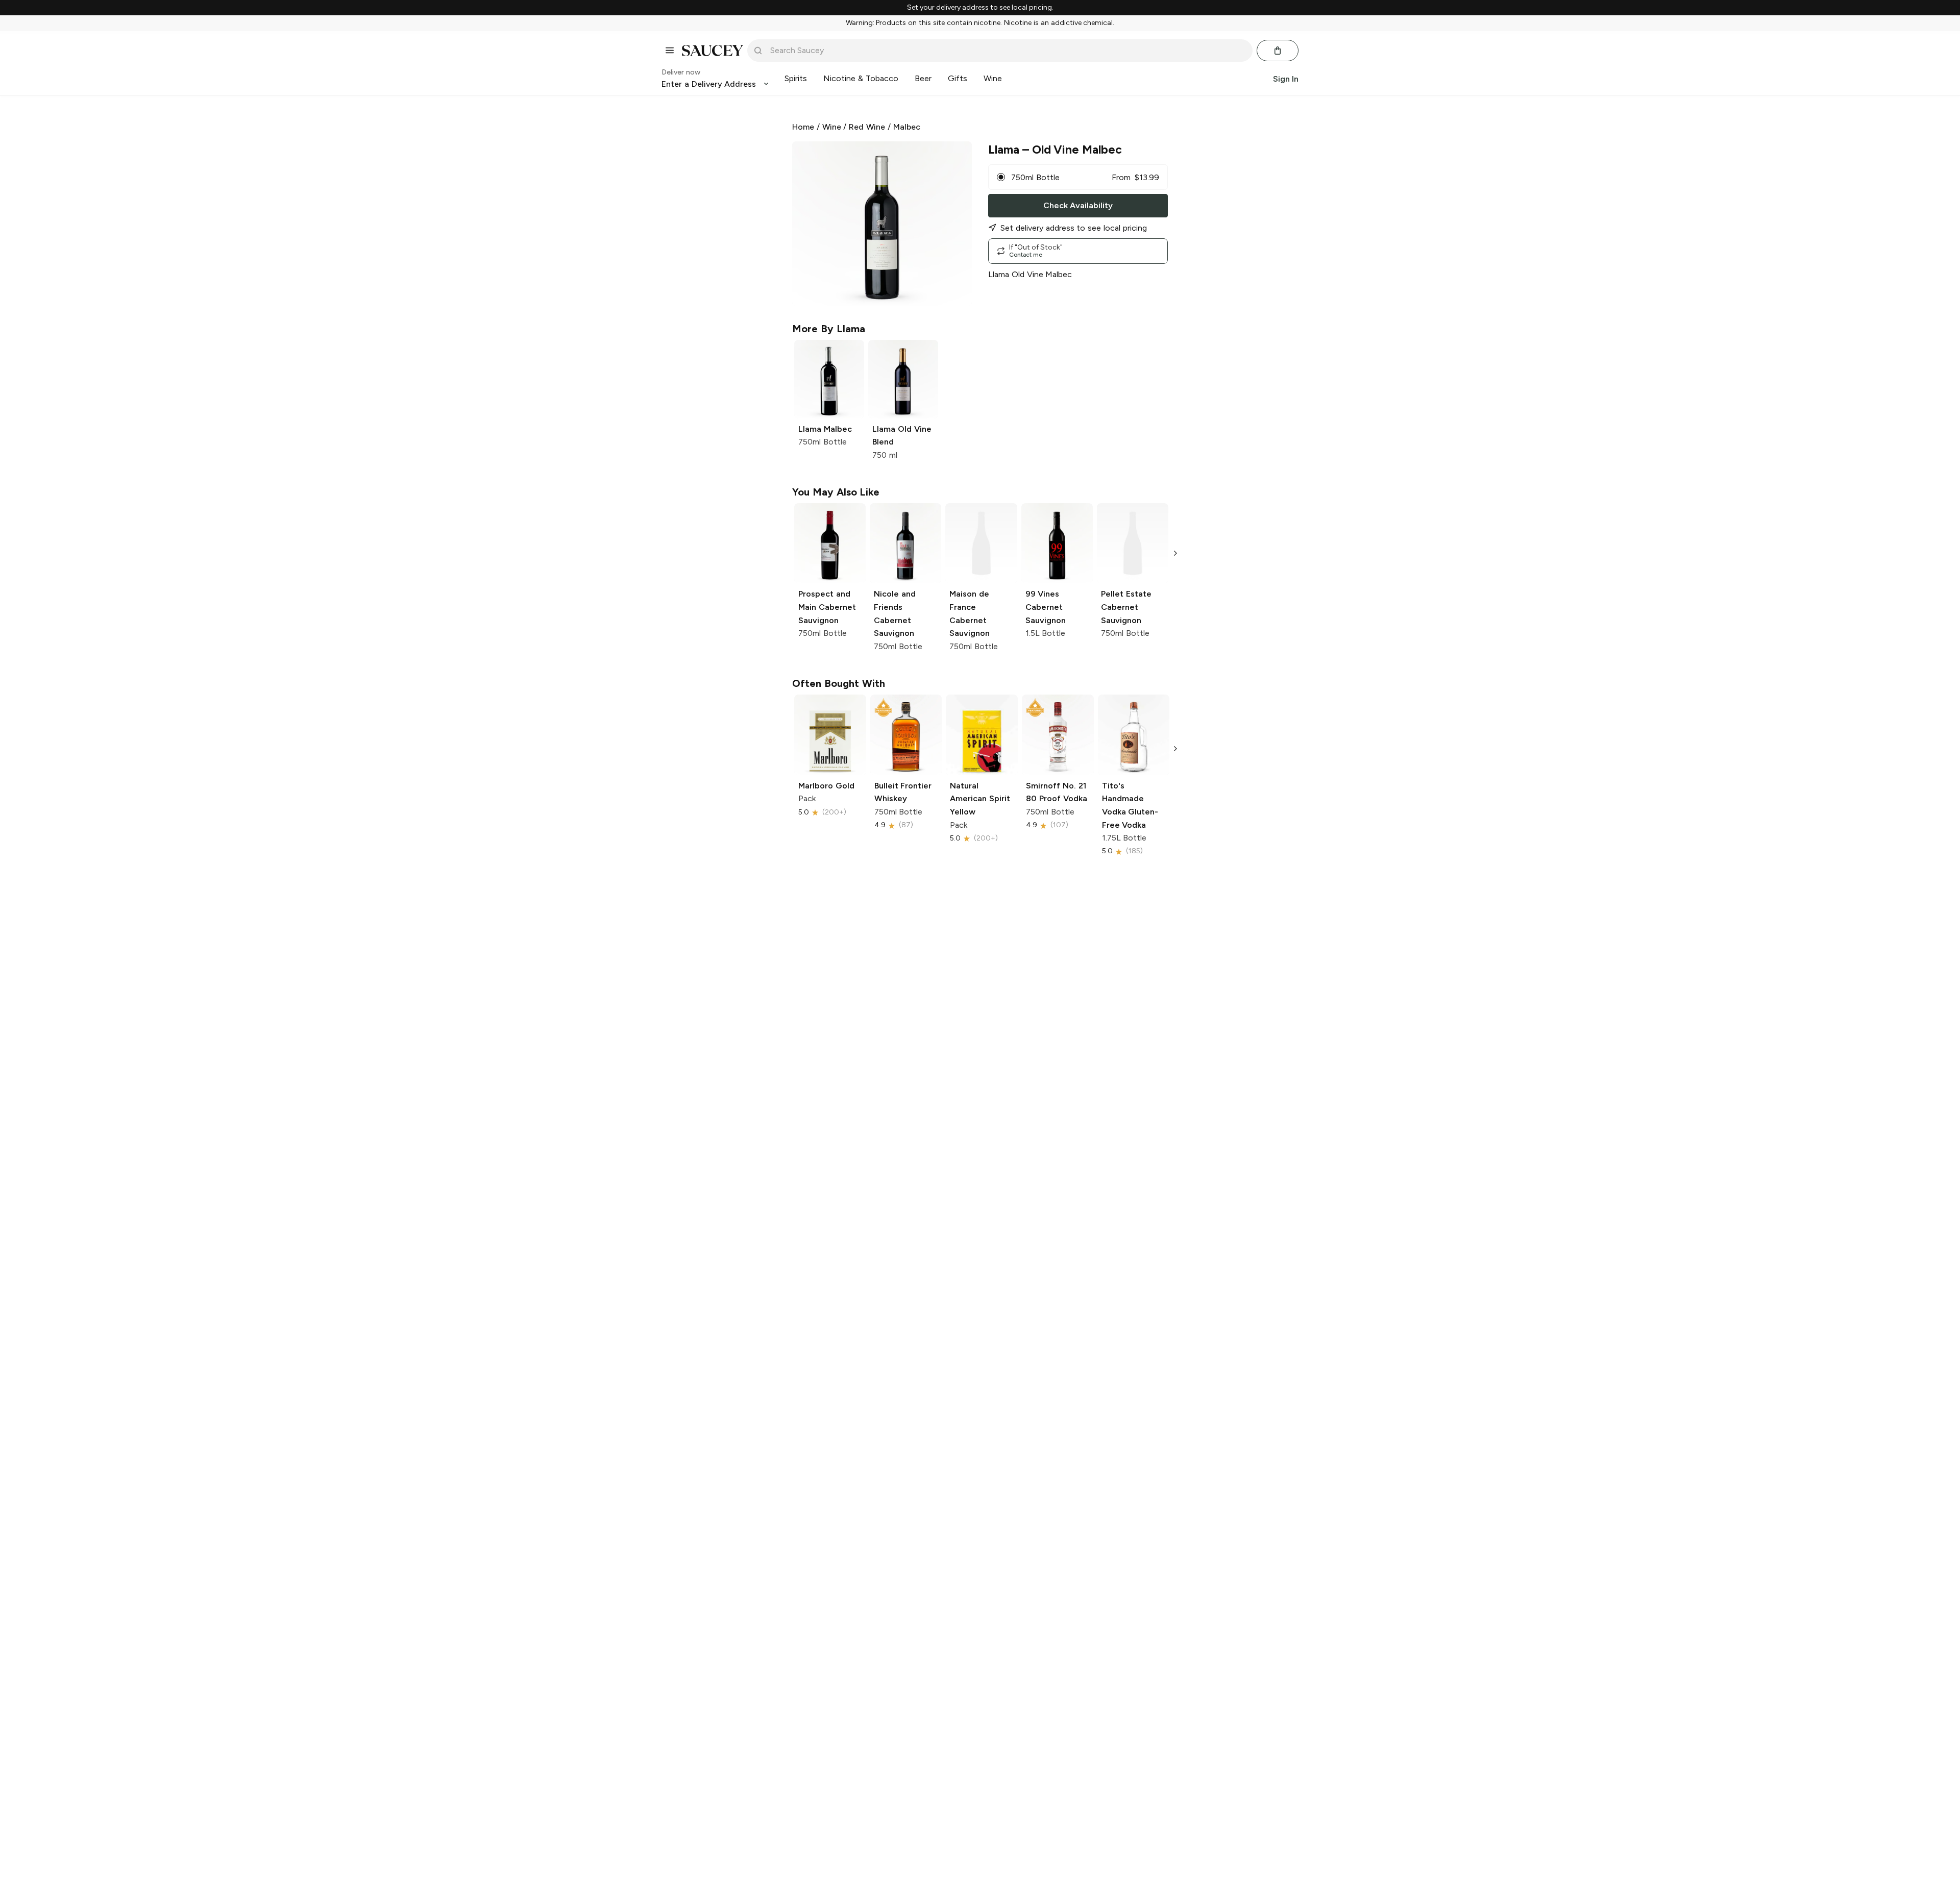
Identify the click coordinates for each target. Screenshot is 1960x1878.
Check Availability (1078, 205)
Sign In (1286, 78)
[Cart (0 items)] (1278, 51)
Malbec (907, 127)
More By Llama (829, 329)
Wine (832, 127)
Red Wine (867, 127)
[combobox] (1007, 51)
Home (803, 127)
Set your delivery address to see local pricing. (980, 8)
